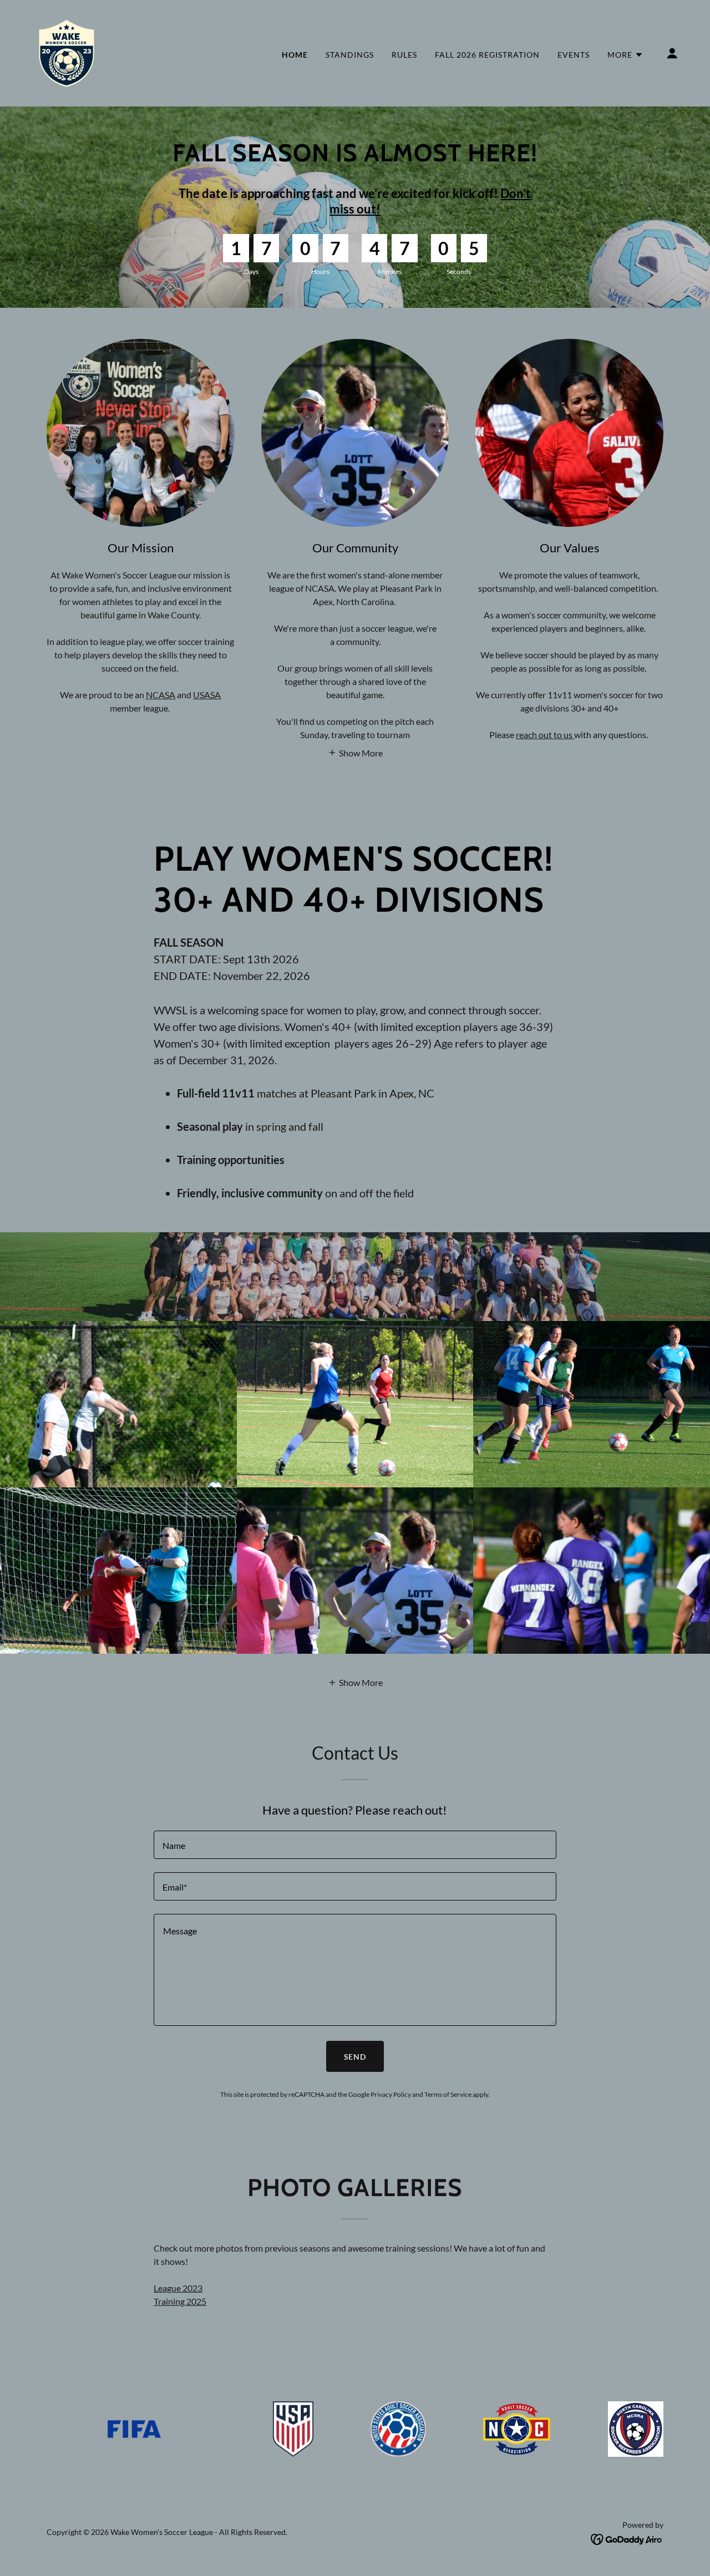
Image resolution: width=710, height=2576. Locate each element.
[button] (625, 55)
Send (355, 2057)
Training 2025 (180, 2301)
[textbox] (355, 1845)
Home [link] (295, 55)
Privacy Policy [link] (391, 2094)
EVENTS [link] (574, 55)
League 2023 (178, 2288)
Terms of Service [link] (448, 2094)
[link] (67, 52)
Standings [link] (350, 55)
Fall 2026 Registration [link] (487, 55)
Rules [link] (404, 55)
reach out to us (545, 735)
